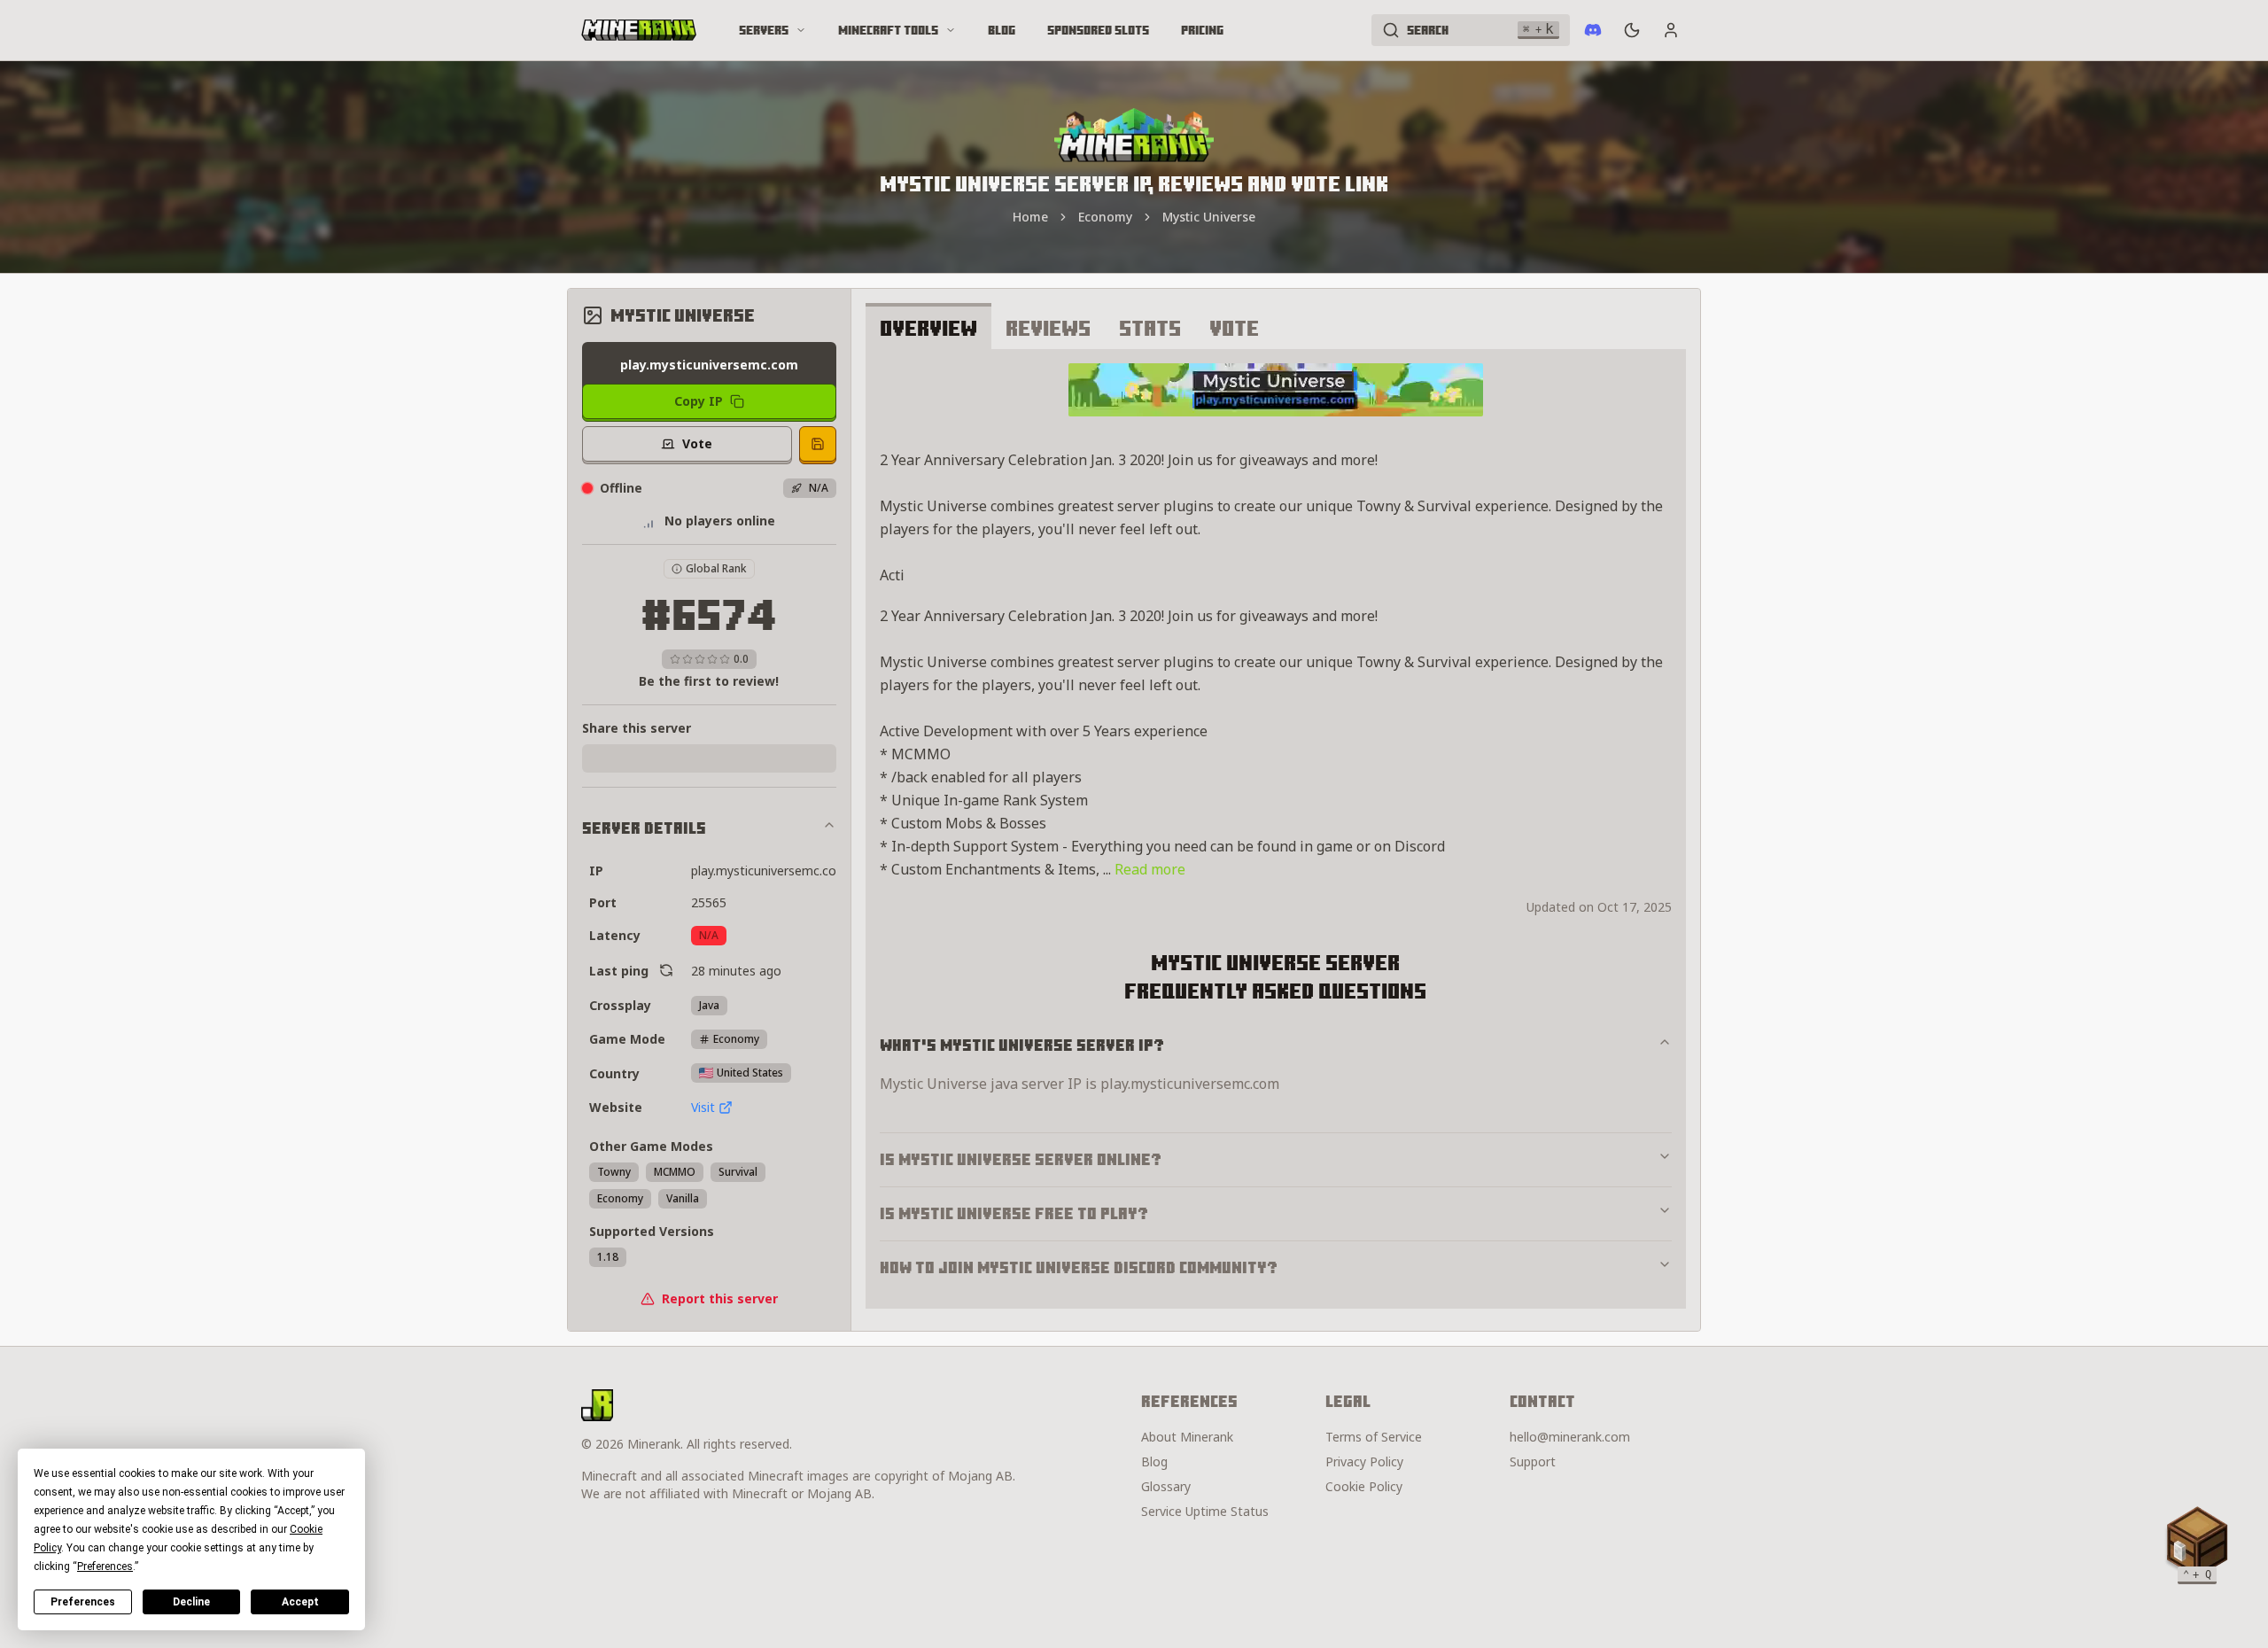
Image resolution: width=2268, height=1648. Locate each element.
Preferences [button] (105, 1566)
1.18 (608, 1257)
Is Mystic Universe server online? (1021, 1159)
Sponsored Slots (1098, 30)
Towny (614, 1172)
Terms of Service (1374, 1437)
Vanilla (683, 1198)
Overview (928, 328)
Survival (738, 1172)
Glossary (1166, 1486)
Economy (1105, 217)
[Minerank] (639, 30)
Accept (300, 1602)
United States (750, 1073)
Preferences (83, 1602)
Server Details (644, 828)
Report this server (720, 1298)
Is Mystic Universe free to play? (1014, 1213)
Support (1533, 1461)
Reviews (1048, 328)
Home (1030, 217)
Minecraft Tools (888, 30)
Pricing (1202, 30)
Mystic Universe (1209, 217)
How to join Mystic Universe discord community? (1079, 1267)
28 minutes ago (736, 971)
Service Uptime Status (1205, 1511)
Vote (1234, 328)
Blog (1002, 30)
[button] (2197, 1542)
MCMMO (675, 1172)
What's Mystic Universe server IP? (1022, 1045)
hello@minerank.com (1570, 1437)
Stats (1150, 328)
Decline (191, 1602)
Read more (1150, 869)
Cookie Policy (1364, 1486)
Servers (764, 30)
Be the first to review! (709, 681)
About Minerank (1187, 1437)
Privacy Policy (1364, 1461)
